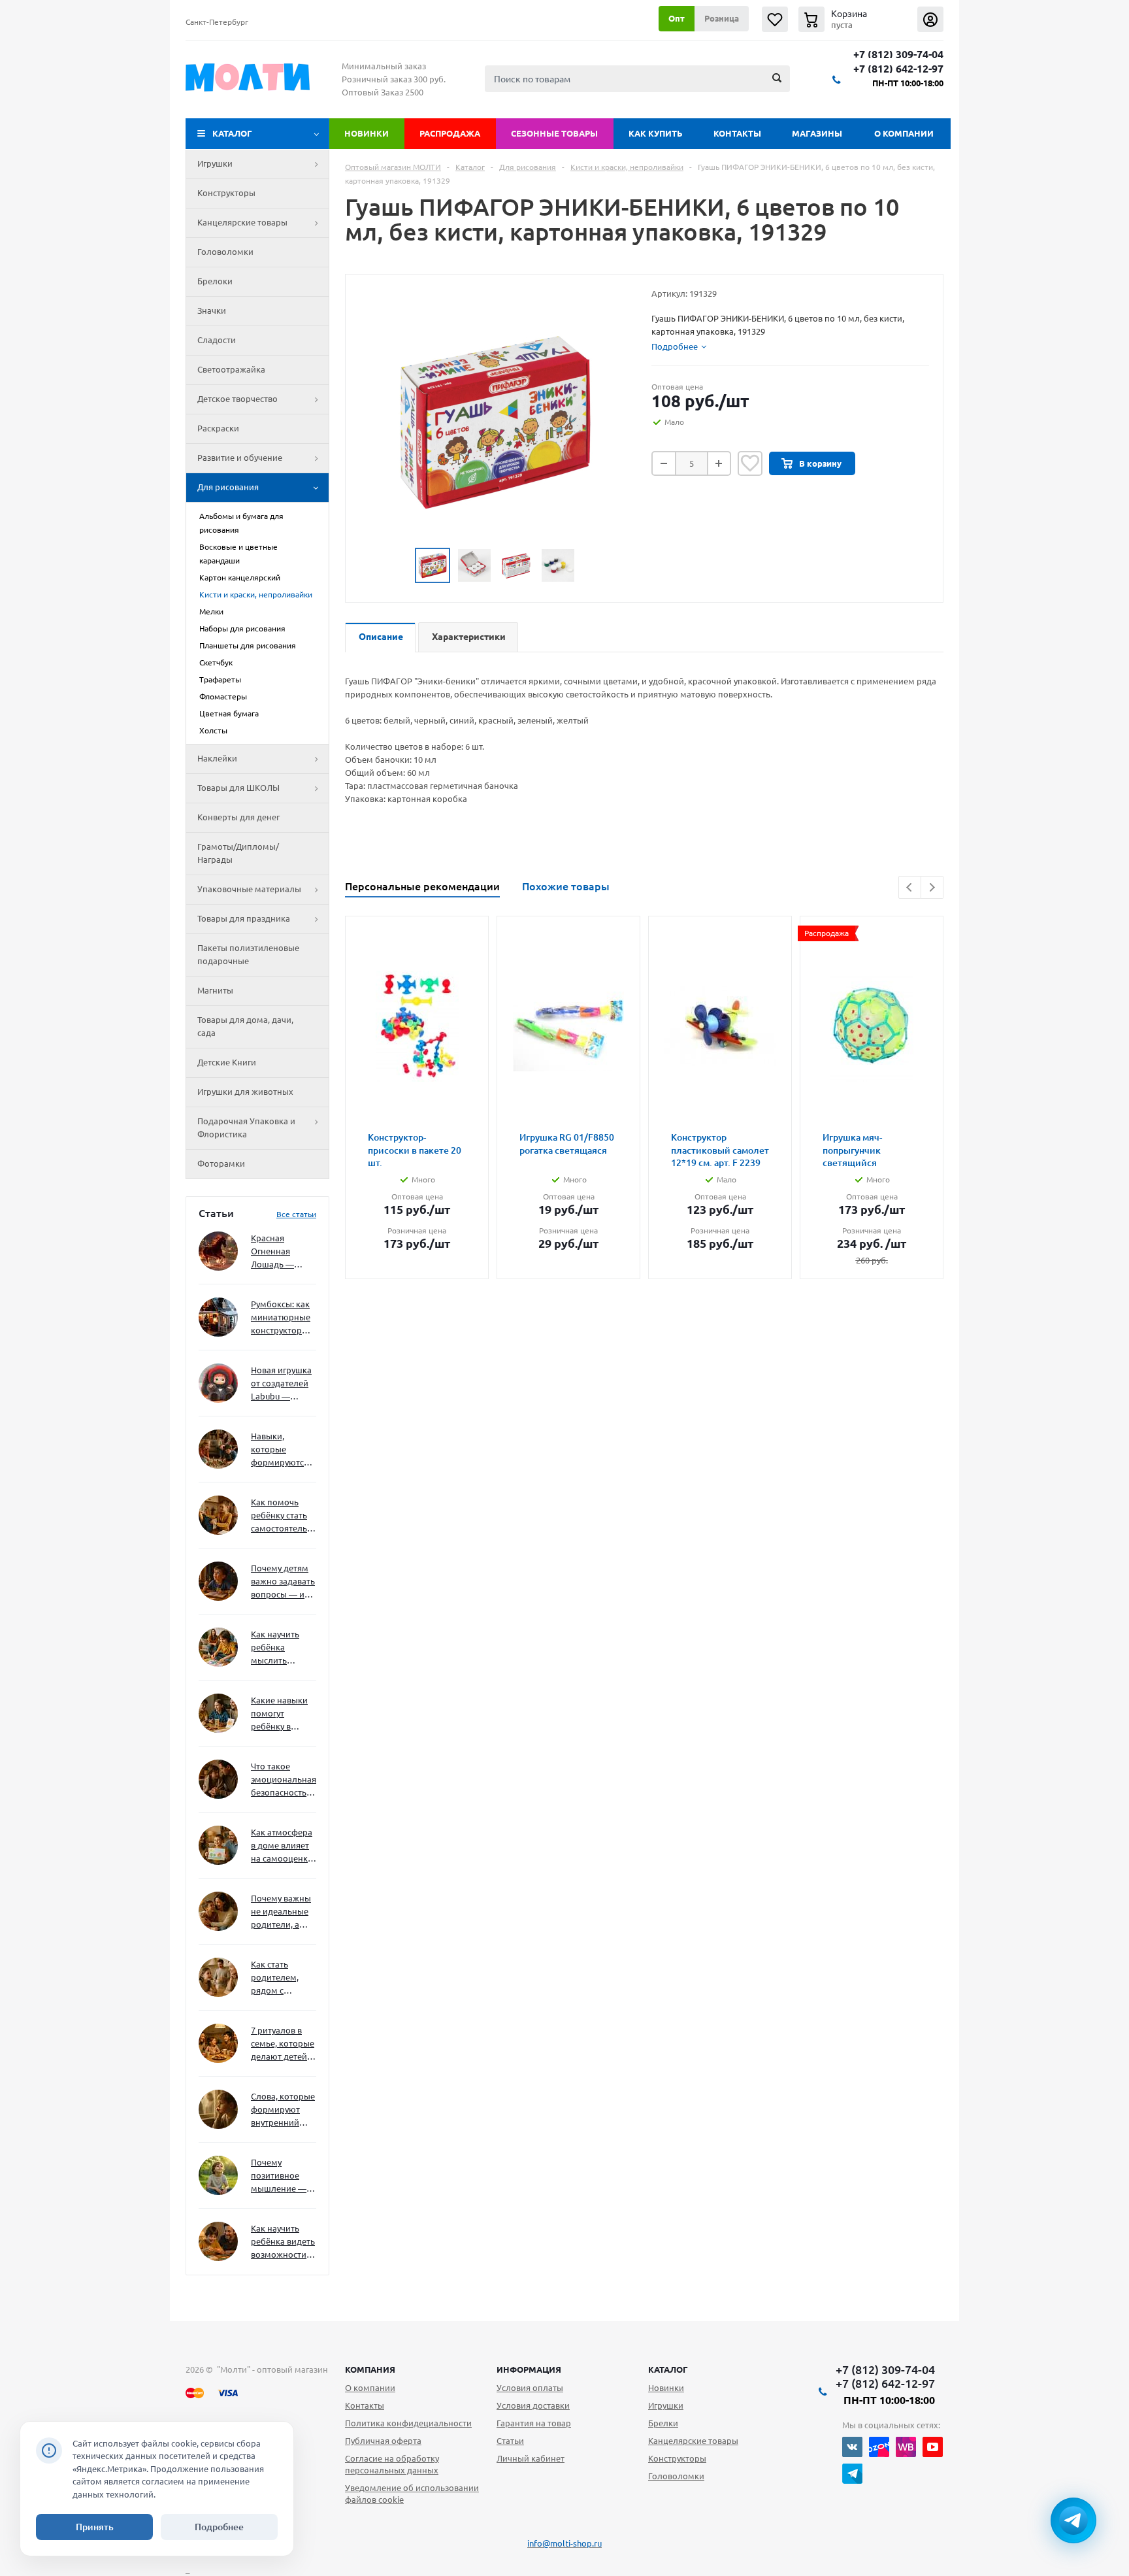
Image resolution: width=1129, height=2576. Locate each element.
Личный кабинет (531, 2458)
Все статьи (296, 1214)
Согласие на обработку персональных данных (392, 2464)
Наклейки (217, 758)
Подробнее (219, 2527)
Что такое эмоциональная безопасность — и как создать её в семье (284, 1780)
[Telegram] (852, 2474)
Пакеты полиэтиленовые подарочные (248, 954)
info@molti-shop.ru (564, 2543)
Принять (95, 2527)
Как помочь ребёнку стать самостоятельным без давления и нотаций (284, 1516)
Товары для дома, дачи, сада (245, 1026)
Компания (370, 2369)
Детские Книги (227, 1062)
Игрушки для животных (245, 1092)
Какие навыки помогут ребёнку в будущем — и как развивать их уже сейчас (279, 1714)
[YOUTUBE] (933, 2447)
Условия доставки (533, 2405)
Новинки (367, 133)
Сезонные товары (554, 133)
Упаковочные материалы (249, 889)
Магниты (215, 990)
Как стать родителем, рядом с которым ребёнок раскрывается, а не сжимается (283, 1978)
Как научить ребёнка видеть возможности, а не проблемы (283, 2242)
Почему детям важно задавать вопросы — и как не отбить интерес (283, 1582)
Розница (722, 18)
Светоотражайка (231, 369)
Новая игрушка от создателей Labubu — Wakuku (281, 1384)
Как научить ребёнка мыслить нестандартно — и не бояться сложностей (282, 1648)
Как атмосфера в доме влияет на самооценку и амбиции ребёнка (282, 1846)
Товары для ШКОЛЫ (238, 788)
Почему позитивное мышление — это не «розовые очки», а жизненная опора (279, 2176)
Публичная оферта (383, 2441)
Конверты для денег (238, 817)
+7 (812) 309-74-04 (898, 55)
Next (932, 887)
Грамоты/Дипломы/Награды (238, 853)
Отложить (750, 463)
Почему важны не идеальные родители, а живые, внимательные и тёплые (281, 1912)
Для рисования (228, 487)
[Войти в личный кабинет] (930, 19)
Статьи (510, 2441)
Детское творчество (237, 399)
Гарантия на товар (534, 2423)
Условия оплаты (530, 2388)
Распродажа (450, 133)
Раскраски (218, 428)
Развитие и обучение (240, 458)
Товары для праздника (244, 918)
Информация (529, 2369)
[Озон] (879, 2447)
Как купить (656, 133)
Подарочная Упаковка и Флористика (246, 1128)
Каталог (232, 133)
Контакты (737, 133)
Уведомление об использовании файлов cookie (412, 2494)
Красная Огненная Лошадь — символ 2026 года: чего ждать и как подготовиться (281, 1252)
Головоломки (225, 252)
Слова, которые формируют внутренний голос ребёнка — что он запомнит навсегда (283, 2110)
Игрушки (215, 163)
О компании (904, 133)
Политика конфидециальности (408, 2423)
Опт (677, 18)
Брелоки (215, 281)
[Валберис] (906, 2447)
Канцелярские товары (242, 222)
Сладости (217, 340)
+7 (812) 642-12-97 (898, 69)
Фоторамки (221, 1163)
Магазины (817, 133)
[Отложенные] (775, 19)
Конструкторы (226, 193)
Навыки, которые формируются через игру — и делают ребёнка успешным (281, 1450)
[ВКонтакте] (852, 2447)
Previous (910, 887)
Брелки (663, 2423)
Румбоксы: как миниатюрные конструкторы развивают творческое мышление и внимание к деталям (281, 1318)
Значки (212, 310)
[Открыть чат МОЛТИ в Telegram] (1073, 2520)
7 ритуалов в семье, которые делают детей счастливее (283, 2044)
